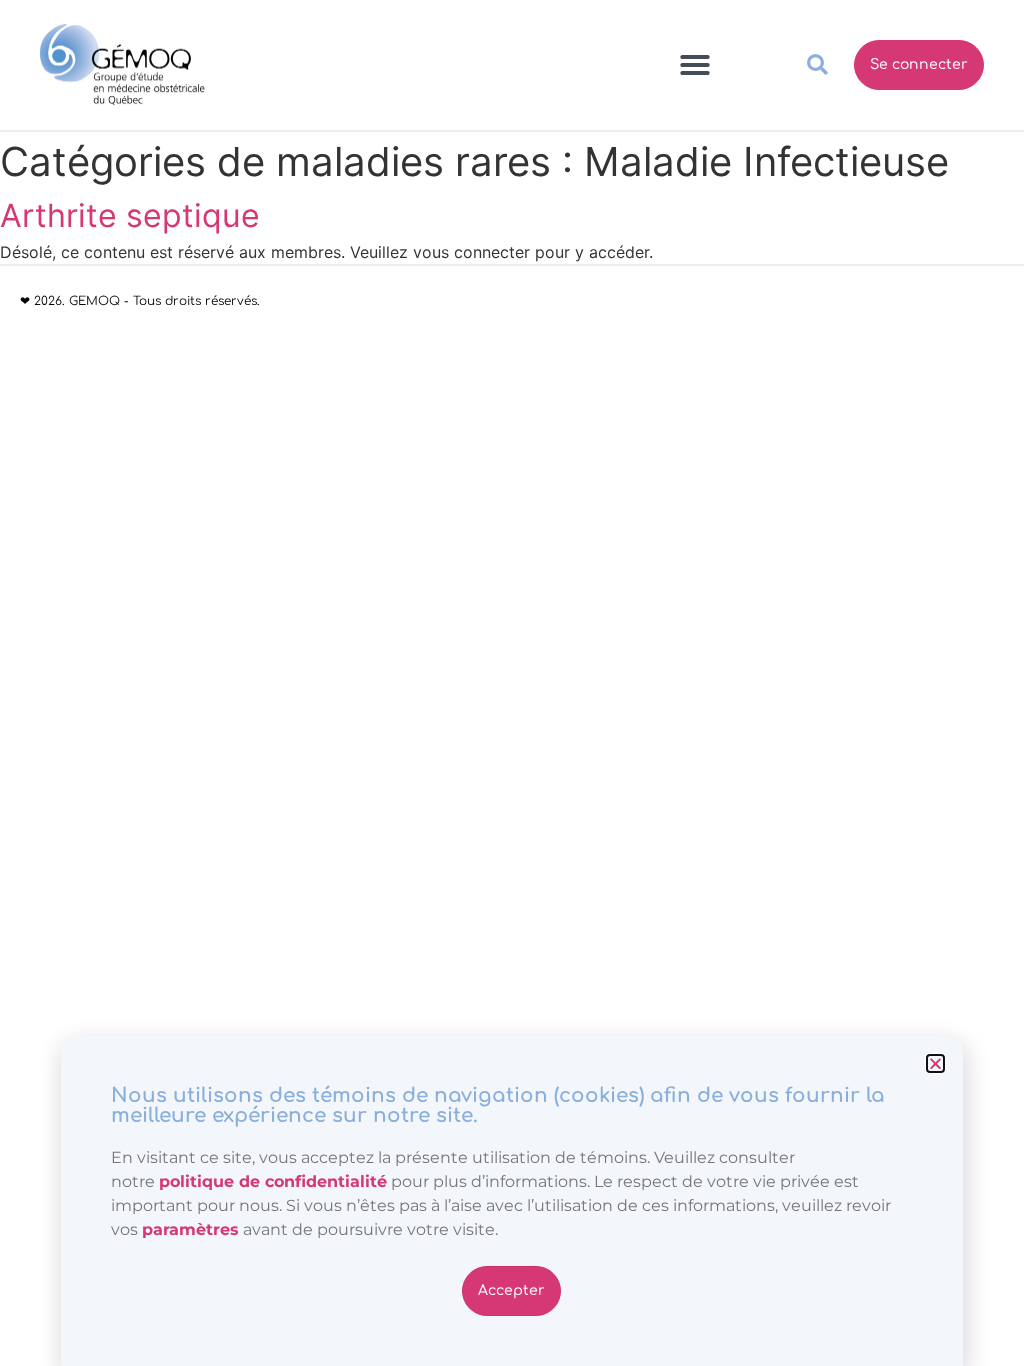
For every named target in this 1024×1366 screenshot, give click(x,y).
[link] (190, 1229)
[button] (935, 1063)
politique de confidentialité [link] (273, 1181)
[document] (512, 683)
